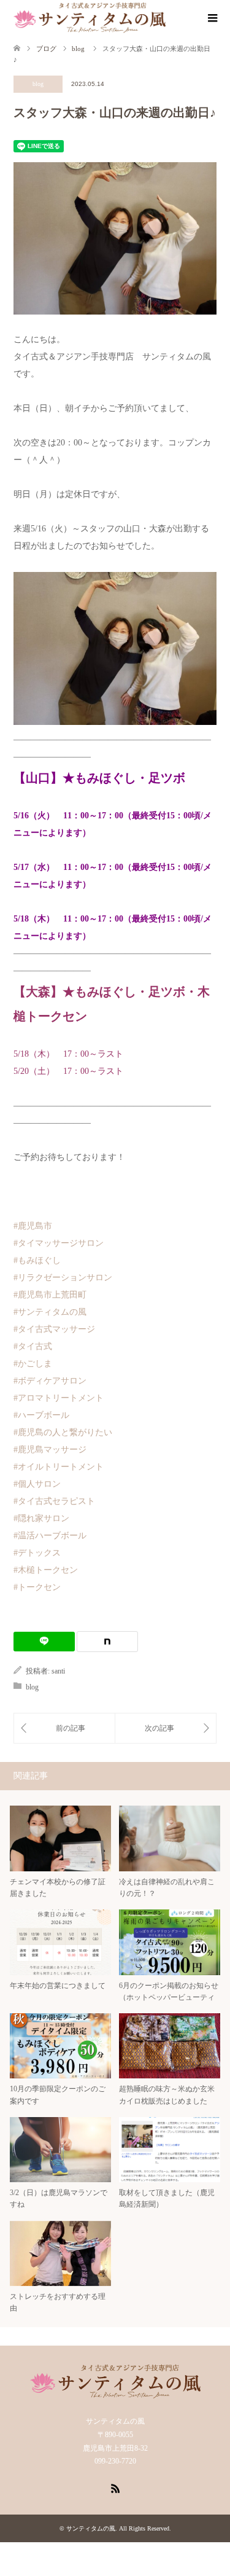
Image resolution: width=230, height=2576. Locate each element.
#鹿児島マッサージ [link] (50, 1450)
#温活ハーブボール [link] (50, 1536)
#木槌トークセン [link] (46, 1570)
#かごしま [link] (33, 1364)
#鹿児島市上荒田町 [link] (50, 1295)
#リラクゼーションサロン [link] (63, 1278)
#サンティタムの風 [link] (50, 1312)
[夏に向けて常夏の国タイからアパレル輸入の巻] (166, 1728)
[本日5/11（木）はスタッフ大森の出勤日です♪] (64, 1728)
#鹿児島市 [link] (33, 1226)
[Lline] (44, 1642)
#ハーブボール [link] (41, 1415)
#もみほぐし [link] (37, 1260)
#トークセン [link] (37, 1587)
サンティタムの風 (91, 2528)
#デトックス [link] (37, 1553)
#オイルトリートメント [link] (59, 1467)
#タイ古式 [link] (33, 1346)
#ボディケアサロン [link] (50, 1381)
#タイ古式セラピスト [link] (54, 1501)
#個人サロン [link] (37, 1484)
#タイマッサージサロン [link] (59, 1243)
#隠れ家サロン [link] (41, 1518)
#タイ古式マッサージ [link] (54, 1329)
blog (38, 84)
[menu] (212, 18)
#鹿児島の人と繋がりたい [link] (63, 1432)
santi (58, 1671)
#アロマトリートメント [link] (59, 1398)
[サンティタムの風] (90, 18)
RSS (115, 2488)
